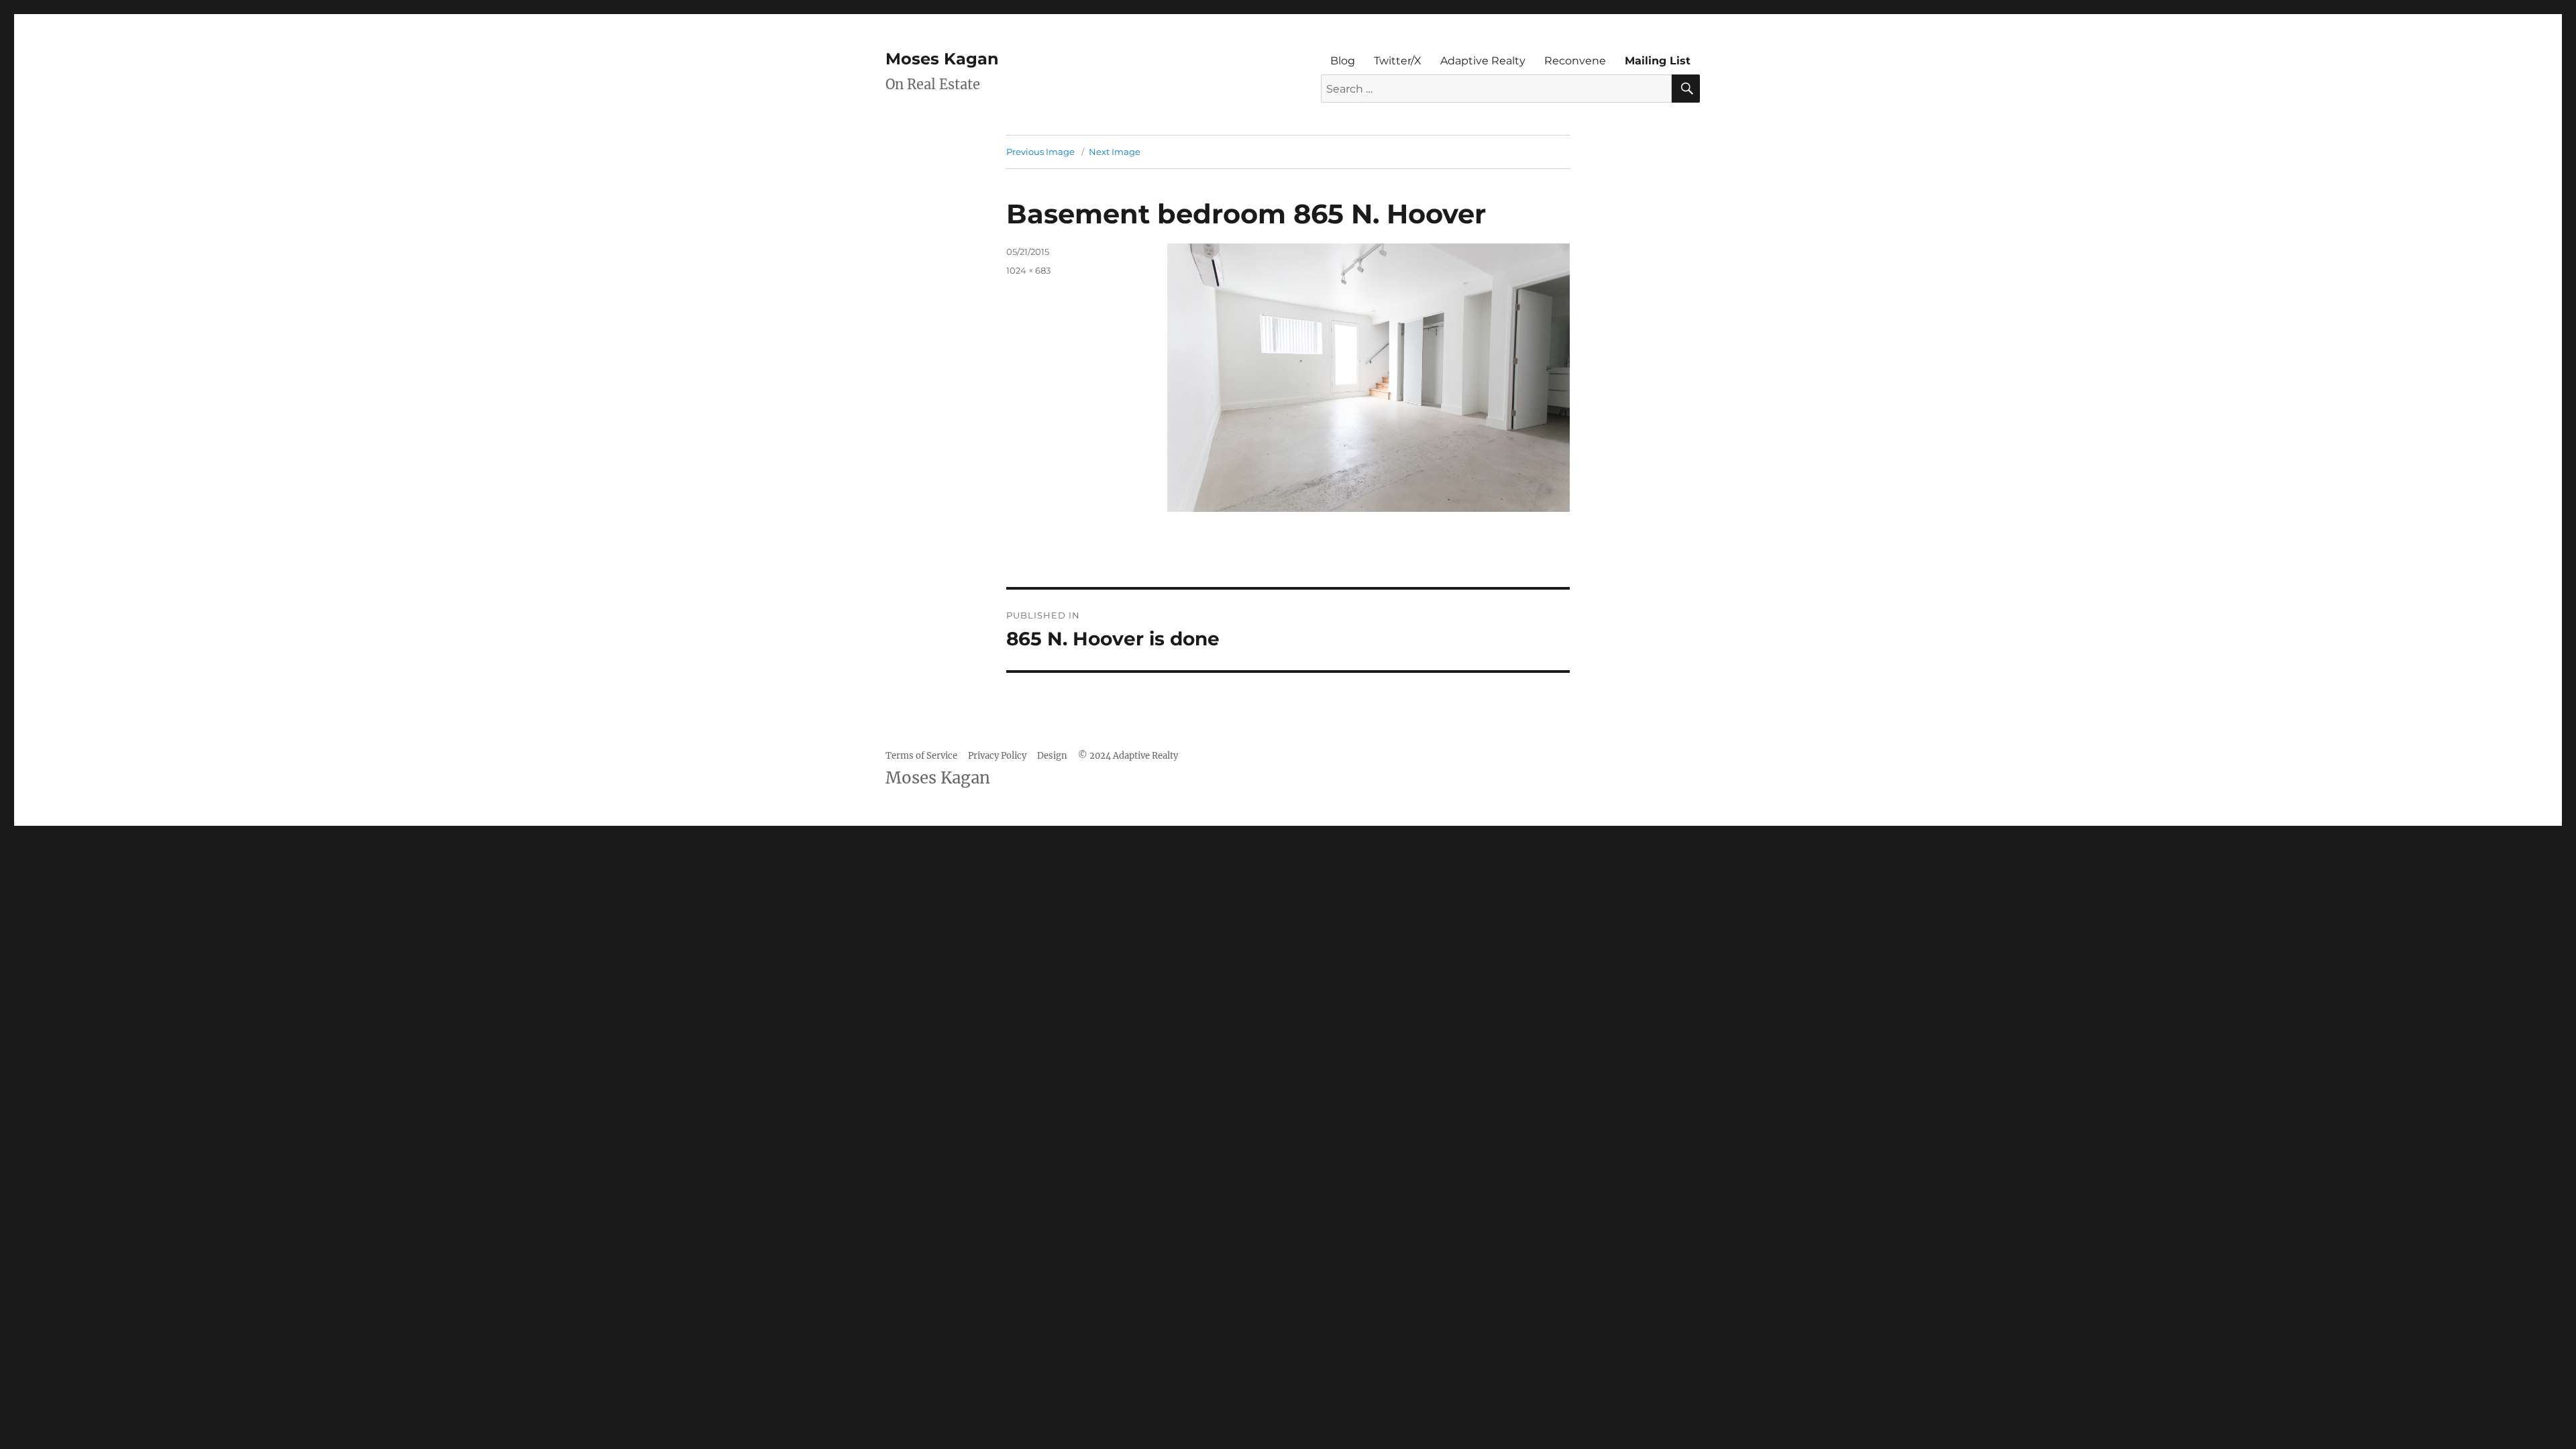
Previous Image (1040, 152)
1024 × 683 (1028, 270)
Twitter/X (1398, 61)
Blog (1343, 61)
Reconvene (1575, 61)
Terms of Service (921, 756)
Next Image (1115, 152)
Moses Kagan (942, 59)
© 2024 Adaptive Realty (1128, 756)
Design (1052, 756)
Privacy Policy (997, 756)
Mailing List (1658, 61)
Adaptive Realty (1483, 61)
